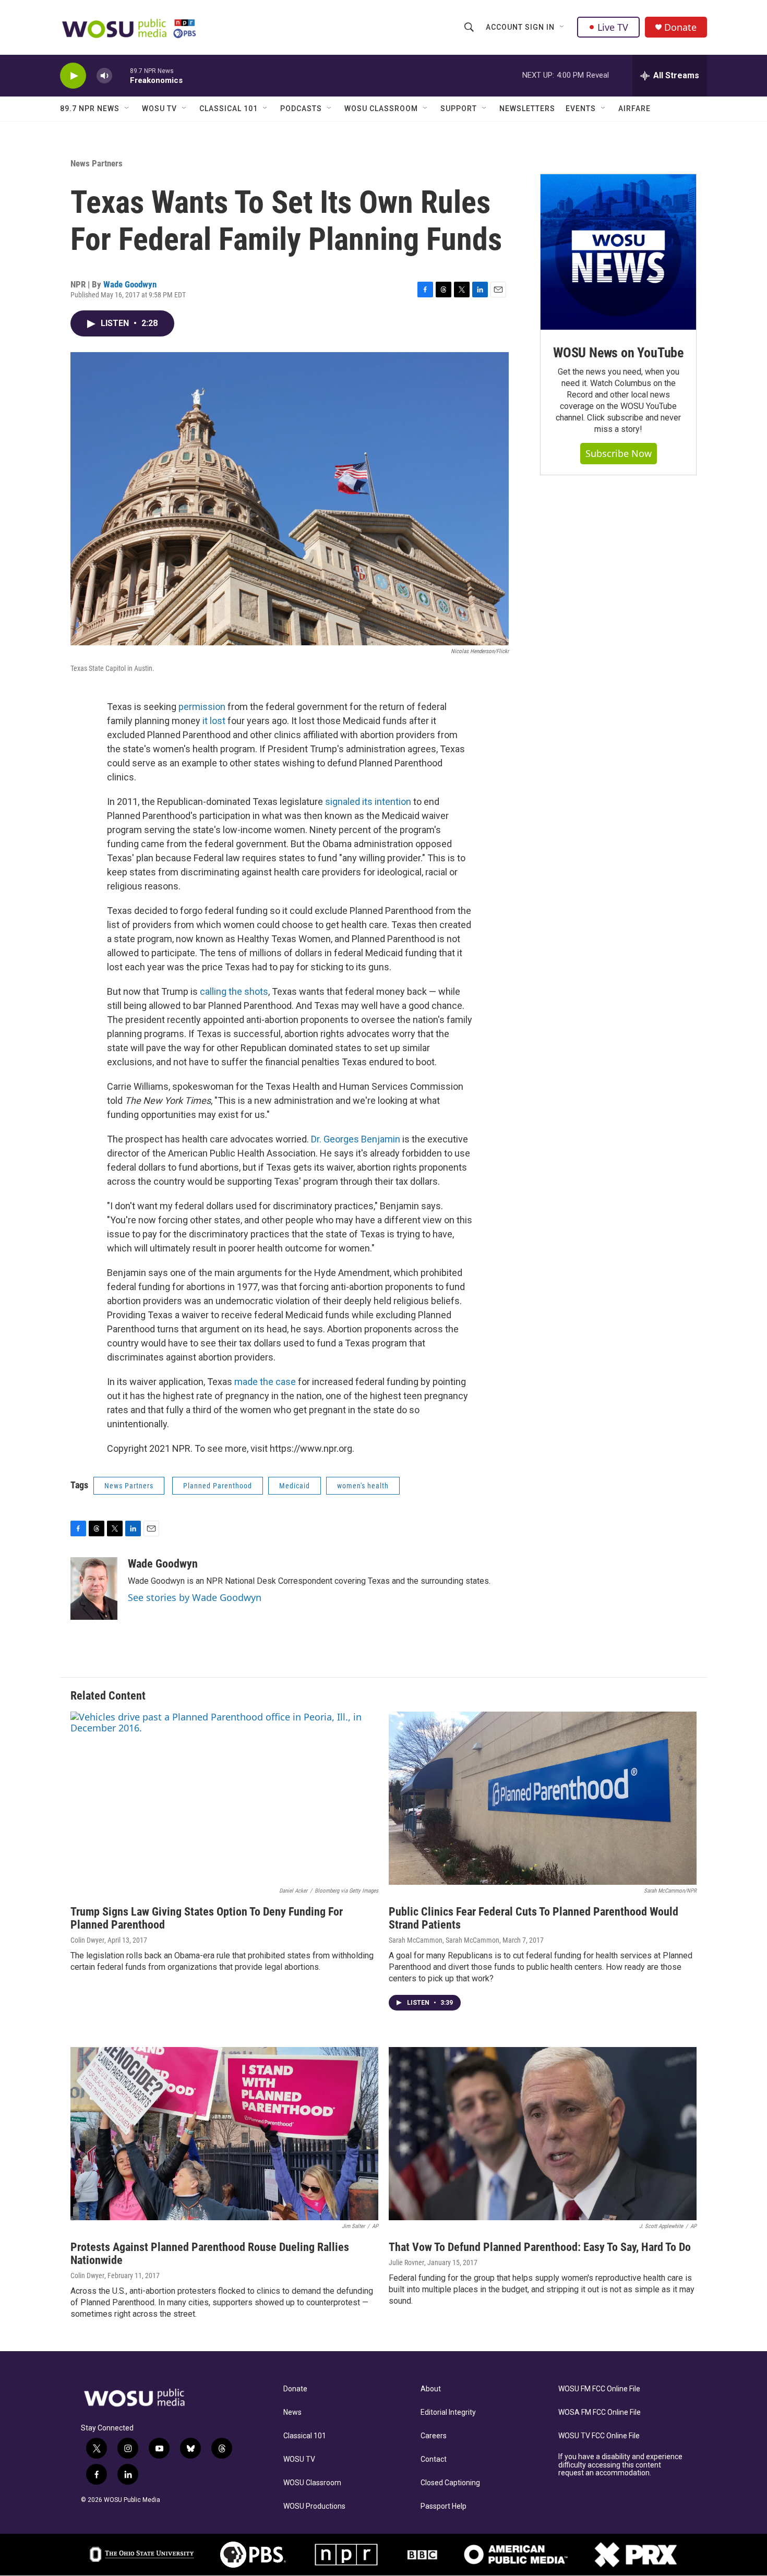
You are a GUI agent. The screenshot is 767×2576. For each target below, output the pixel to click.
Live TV (613, 27)
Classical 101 (229, 109)
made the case (265, 1382)
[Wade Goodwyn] (94, 1588)
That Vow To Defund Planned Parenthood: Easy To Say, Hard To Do (540, 2247)
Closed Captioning (450, 2483)
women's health (363, 1486)
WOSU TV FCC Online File (599, 2436)
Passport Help (444, 2506)
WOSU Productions (314, 2506)
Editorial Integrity (448, 2412)
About (431, 2389)
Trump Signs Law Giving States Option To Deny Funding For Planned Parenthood (207, 1918)
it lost (214, 721)
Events (581, 109)
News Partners (97, 163)
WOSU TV (159, 109)
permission (202, 707)
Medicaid (295, 1486)
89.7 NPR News (90, 109)
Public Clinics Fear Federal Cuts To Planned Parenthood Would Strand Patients (534, 1918)
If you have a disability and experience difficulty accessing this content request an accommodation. (620, 2465)
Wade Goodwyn (130, 284)
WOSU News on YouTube (618, 353)
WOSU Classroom (381, 109)
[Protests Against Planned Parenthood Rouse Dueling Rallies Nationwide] (224, 2134)
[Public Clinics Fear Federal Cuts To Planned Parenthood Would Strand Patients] (543, 1798)
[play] (73, 76)
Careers (434, 2436)
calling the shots (234, 991)
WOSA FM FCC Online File (600, 2412)
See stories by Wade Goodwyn (195, 1597)
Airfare (634, 109)
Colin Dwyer (87, 1940)
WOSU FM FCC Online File (599, 2389)
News (292, 2412)
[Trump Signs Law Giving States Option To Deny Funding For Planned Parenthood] (224, 1798)
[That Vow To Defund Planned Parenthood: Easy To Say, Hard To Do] (543, 2134)
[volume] (104, 76)
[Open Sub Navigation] (562, 27)
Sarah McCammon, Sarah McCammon (444, 1940)
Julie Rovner (406, 2262)
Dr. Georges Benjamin (356, 1139)
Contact (434, 2459)
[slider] (121, 75)
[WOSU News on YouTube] (618, 252)
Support (459, 109)
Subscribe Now (619, 453)
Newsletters (527, 109)
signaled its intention (368, 802)
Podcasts (301, 109)
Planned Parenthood (218, 1486)
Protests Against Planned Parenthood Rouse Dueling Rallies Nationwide (210, 2254)
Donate (680, 27)
